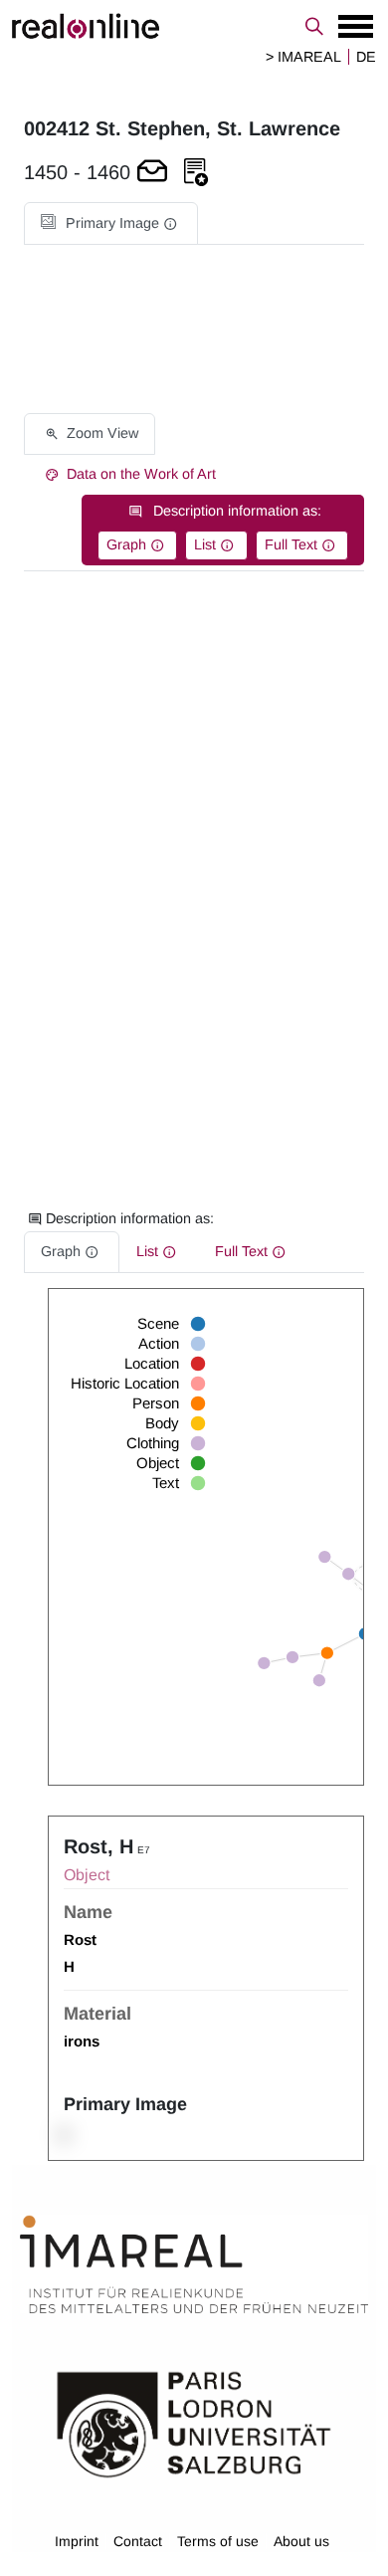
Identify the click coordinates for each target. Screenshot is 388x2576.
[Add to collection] (196, 173)
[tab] (111, 223)
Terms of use (218, 2541)
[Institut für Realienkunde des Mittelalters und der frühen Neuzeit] (194, 2264)
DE (366, 57)
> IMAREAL (303, 57)
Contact (138, 2541)
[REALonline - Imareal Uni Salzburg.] (194, 26)
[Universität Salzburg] (194, 2423)
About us (301, 2541)
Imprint (77, 2541)
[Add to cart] (152, 173)
